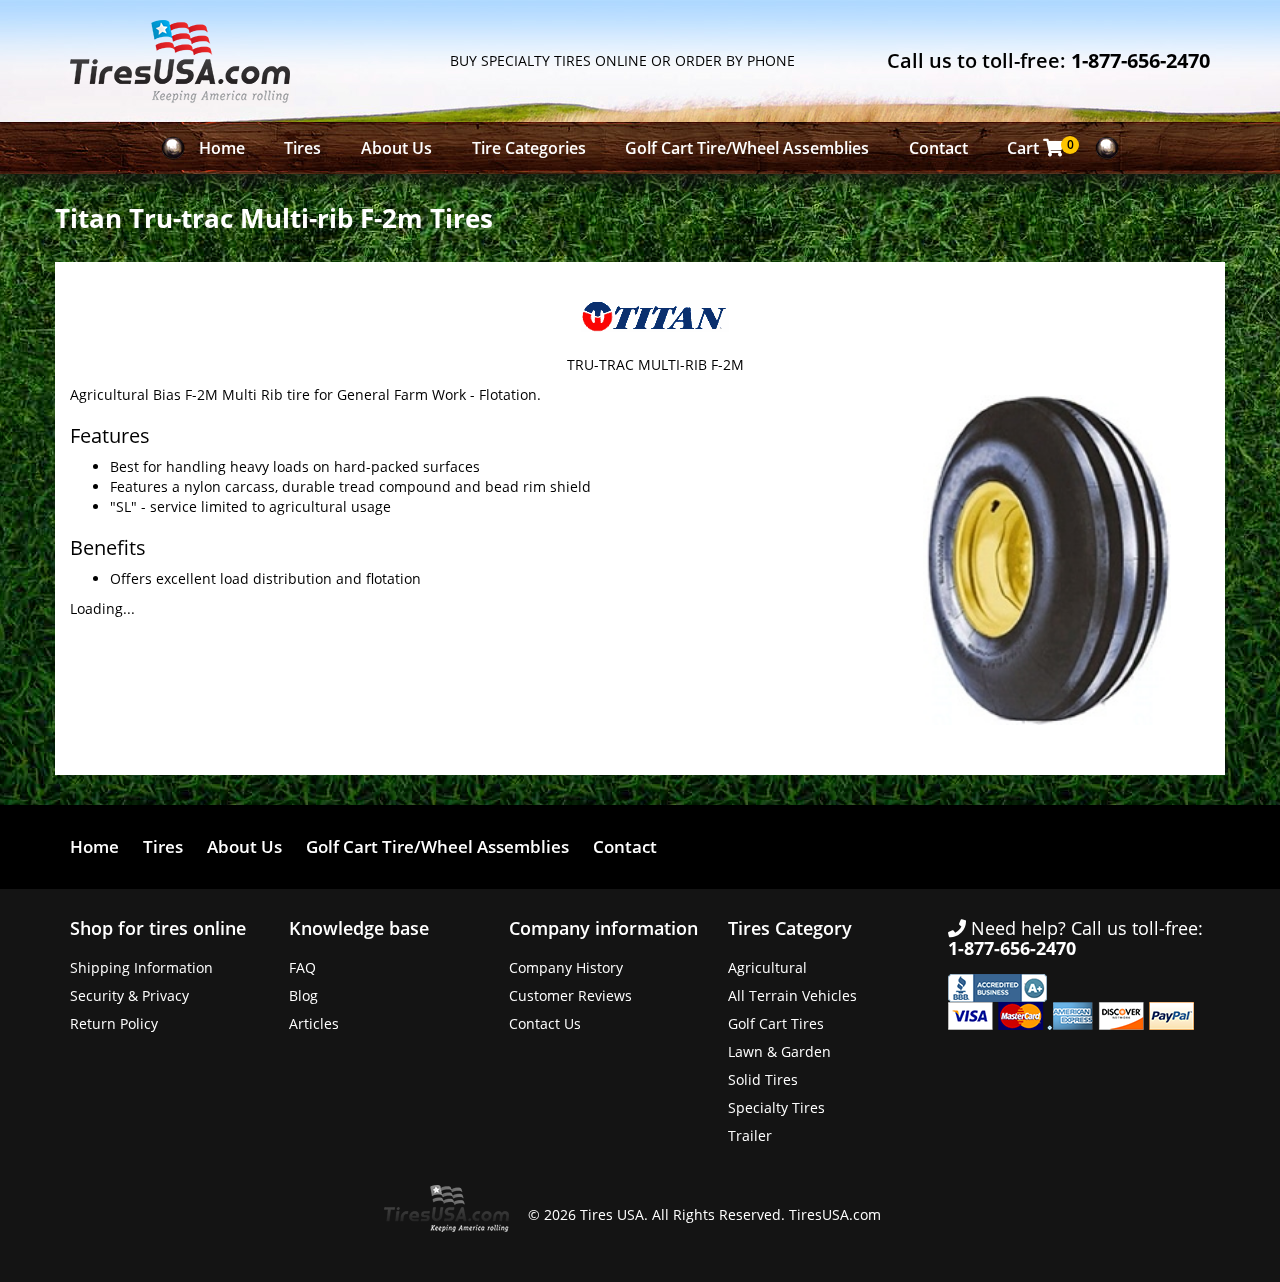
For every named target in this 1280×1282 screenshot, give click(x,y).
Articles (314, 1023)
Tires (302, 148)
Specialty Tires (776, 1107)
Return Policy (114, 1023)
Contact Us (545, 1023)
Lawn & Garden (779, 1051)
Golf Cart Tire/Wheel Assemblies (747, 148)
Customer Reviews (570, 995)
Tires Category (790, 928)
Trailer (750, 1135)
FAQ (302, 967)
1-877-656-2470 (1140, 60)
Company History (566, 967)
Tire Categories (529, 148)
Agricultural (767, 967)
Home (222, 148)
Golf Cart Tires (776, 1023)
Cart (1040, 147)
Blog (303, 995)
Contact (938, 148)
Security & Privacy (129, 995)
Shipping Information (141, 967)
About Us (396, 148)
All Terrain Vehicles (792, 995)
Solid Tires (763, 1079)
